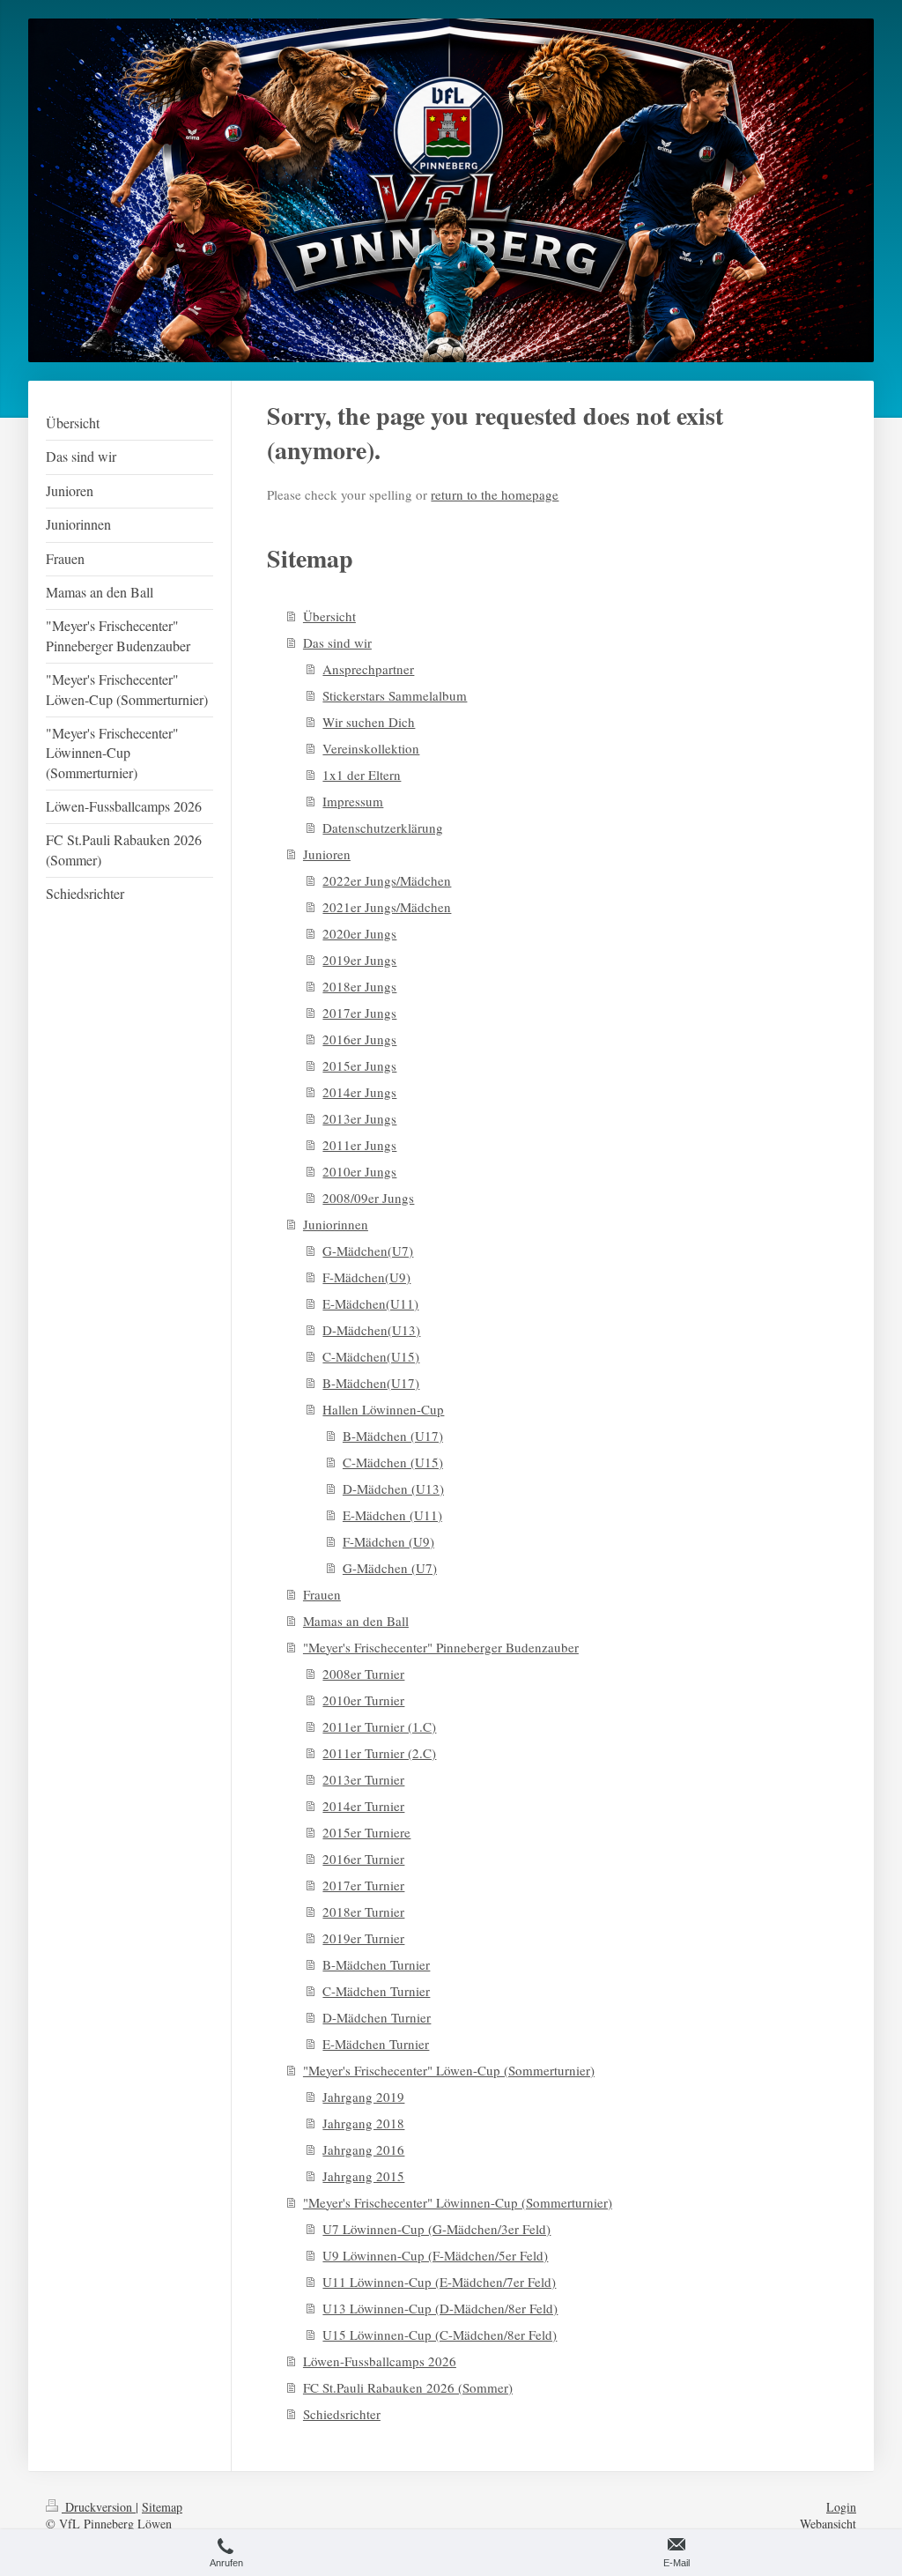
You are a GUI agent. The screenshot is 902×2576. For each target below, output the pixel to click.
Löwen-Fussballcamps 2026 (380, 2361)
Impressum (353, 801)
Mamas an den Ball (356, 1621)
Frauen (322, 1594)
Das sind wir (337, 642)
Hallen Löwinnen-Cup (383, 1409)
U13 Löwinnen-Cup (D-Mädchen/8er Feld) (440, 2308)
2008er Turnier (363, 1674)
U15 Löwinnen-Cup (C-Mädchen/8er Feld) (440, 2335)
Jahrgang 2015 (363, 2176)
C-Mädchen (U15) (393, 1462)
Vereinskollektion (371, 748)
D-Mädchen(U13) (371, 1330)
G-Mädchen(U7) (368, 1251)
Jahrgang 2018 (363, 2123)
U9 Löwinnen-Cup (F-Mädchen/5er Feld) (435, 2255)
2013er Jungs (359, 1118)
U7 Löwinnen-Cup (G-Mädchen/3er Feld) (436, 2229)
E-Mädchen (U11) (392, 1515)
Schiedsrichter (342, 2414)
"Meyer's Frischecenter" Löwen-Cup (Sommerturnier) (449, 2070)
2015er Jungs (359, 1065)
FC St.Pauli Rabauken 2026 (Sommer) (408, 2387)
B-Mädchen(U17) (371, 1383)
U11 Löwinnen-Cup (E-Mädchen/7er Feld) (439, 2282)
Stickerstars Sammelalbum (395, 695)
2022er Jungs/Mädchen (387, 880)
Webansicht (828, 2524)
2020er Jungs (359, 933)
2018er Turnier (363, 1912)
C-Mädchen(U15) (371, 1356)
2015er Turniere (366, 1832)
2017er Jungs (359, 1013)
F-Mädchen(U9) (366, 1277)
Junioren (327, 854)
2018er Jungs (359, 986)
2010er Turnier (363, 1700)
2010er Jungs (359, 1171)
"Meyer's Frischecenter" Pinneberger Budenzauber (441, 1647)
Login (841, 2507)
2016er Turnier (363, 1859)
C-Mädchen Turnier (376, 1991)
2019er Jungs (359, 960)
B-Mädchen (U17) (393, 1436)
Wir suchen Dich (369, 722)
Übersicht (329, 616)
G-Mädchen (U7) (390, 1568)
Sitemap (162, 2507)
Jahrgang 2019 (363, 2097)
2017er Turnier (363, 1885)
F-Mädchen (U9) (388, 1541)
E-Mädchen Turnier (376, 2044)
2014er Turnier (363, 1806)
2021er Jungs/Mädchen (387, 907)
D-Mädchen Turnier (377, 2017)
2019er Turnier (363, 1938)
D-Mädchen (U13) (393, 1488)
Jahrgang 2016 (363, 2149)
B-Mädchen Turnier (376, 1964)
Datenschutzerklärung (383, 828)
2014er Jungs (359, 1092)
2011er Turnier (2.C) (379, 1753)
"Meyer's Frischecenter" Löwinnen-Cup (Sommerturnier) (458, 2202)
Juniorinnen (336, 1224)
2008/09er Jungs (368, 1198)
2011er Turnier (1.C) (379, 1726)
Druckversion (99, 2507)
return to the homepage (495, 494)
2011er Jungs (359, 1145)
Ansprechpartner (368, 669)
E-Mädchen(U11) (370, 1303)
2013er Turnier (363, 1779)
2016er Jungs (359, 1039)
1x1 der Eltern (362, 775)
